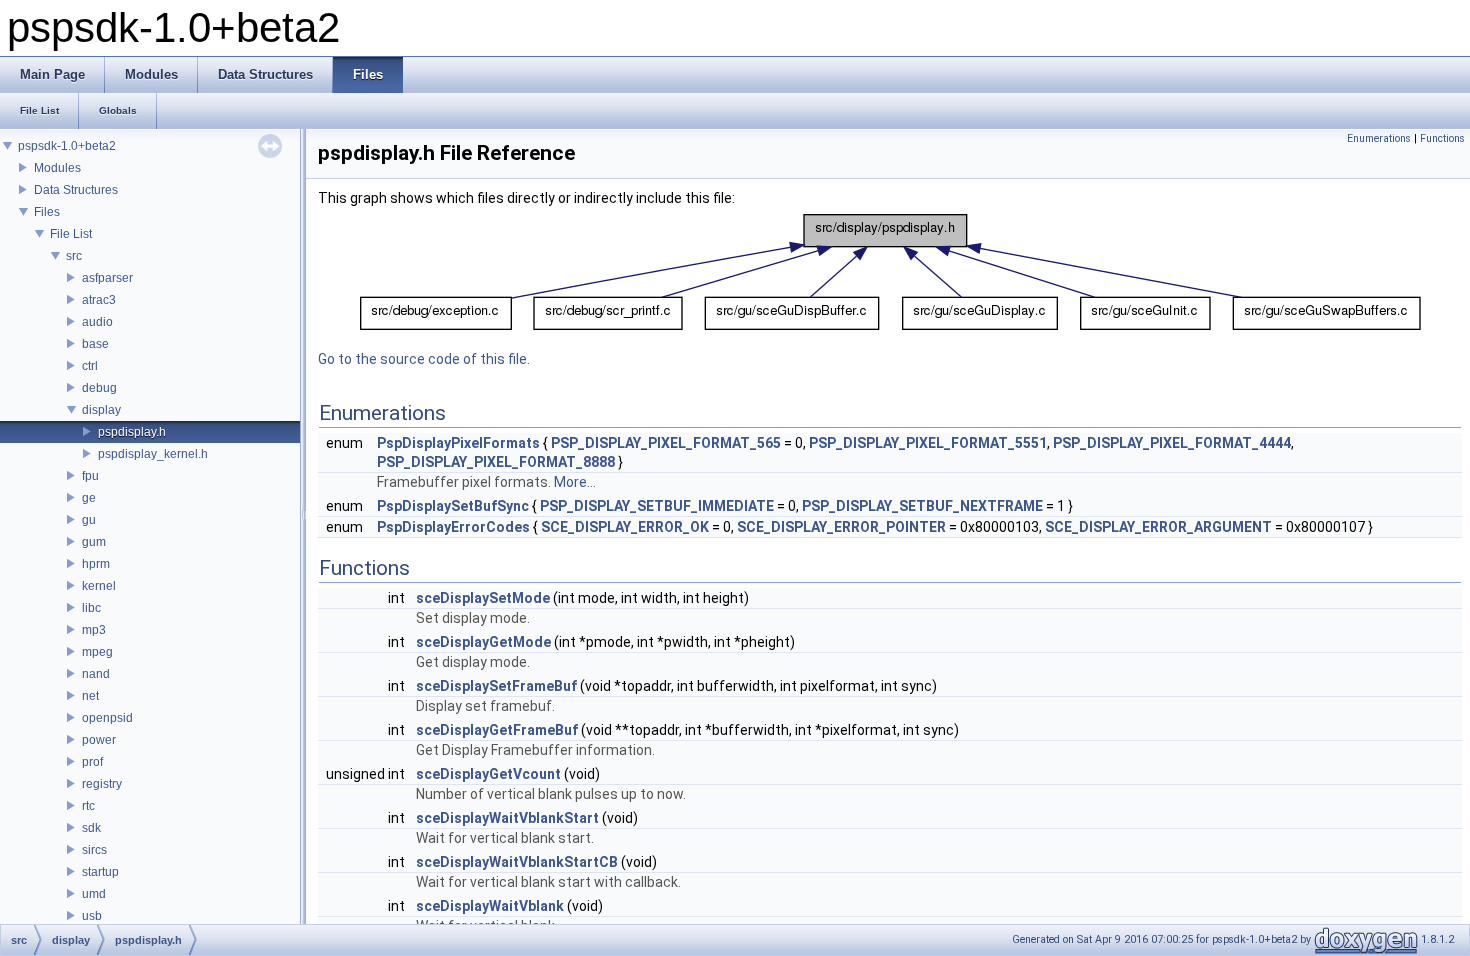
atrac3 (99, 300)
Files (47, 212)
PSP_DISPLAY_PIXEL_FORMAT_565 (666, 443)
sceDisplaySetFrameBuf (496, 686)
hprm (96, 564)
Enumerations (1379, 138)
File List (71, 234)
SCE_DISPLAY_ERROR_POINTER (841, 527)
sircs (94, 850)
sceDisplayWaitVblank (490, 906)
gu (89, 520)
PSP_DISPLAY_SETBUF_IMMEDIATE (657, 506)
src (74, 256)
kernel (99, 586)
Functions (1442, 138)
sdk (91, 828)
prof (92, 762)
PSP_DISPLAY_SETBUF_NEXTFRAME (922, 506)
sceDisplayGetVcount (488, 774)
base (95, 344)
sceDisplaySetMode (483, 598)
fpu (90, 476)
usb (92, 916)
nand (96, 674)
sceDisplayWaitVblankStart (507, 818)
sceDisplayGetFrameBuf (497, 730)
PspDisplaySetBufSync (453, 506)
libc (91, 608)
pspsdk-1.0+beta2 (67, 146)
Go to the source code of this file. (424, 359)
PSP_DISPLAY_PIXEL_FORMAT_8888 (496, 462)
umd (94, 894)
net (90, 696)
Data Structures (76, 190)
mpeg (97, 652)
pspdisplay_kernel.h (153, 454)
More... (575, 482)
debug (99, 388)
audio (97, 322)
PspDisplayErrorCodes (453, 527)
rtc (88, 806)
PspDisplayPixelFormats (458, 443)
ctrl (90, 366)
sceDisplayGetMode (483, 642)
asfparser (107, 278)
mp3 (94, 630)
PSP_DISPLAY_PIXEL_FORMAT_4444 (1172, 443)
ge (89, 498)
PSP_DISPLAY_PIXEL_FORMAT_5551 (928, 443)
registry (102, 784)
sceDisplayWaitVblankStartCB (517, 862)
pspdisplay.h (132, 432)
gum (94, 542)
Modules (57, 168)
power (99, 740)
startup (100, 872)
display (101, 410)
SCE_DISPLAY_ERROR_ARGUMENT (1158, 527)
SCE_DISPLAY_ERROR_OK (625, 527)
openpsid (107, 718)
